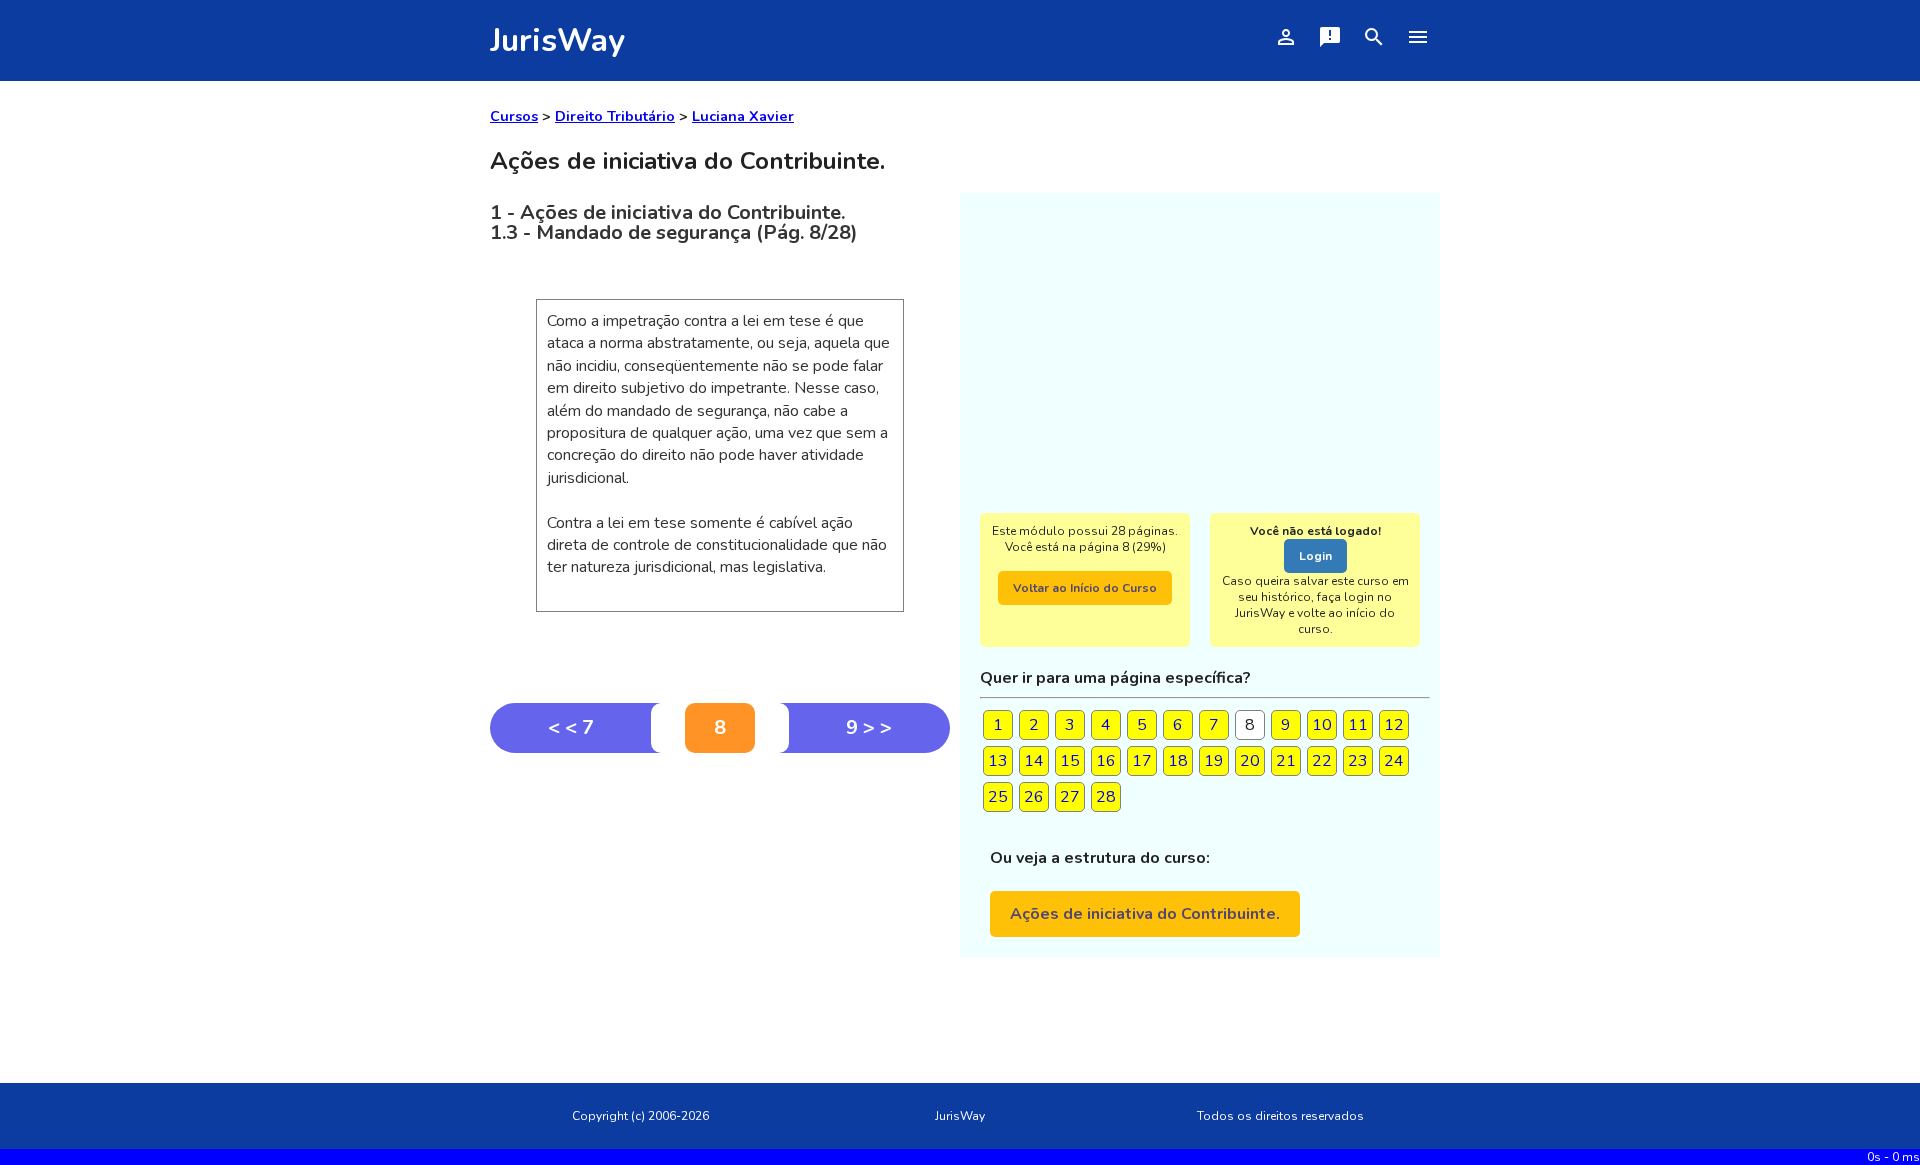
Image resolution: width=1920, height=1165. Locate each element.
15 (1070, 761)
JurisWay (557, 40)
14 (1034, 761)
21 (1286, 761)
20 (1250, 761)
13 (998, 761)
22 (1322, 761)
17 (1142, 761)
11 (1358, 725)
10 (1322, 725)
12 (1394, 725)
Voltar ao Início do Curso (1085, 588)
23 (1358, 761)
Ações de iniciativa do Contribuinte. (1145, 914)
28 (1106, 797)
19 (1214, 761)
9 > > (869, 727)
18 (1178, 761)
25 (998, 797)
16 (1106, 761)
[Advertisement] (720, 903)
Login (1315, 556)
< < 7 (571, 727)
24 (1394, 761)
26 (1034, 797)
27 (1070, 797)
